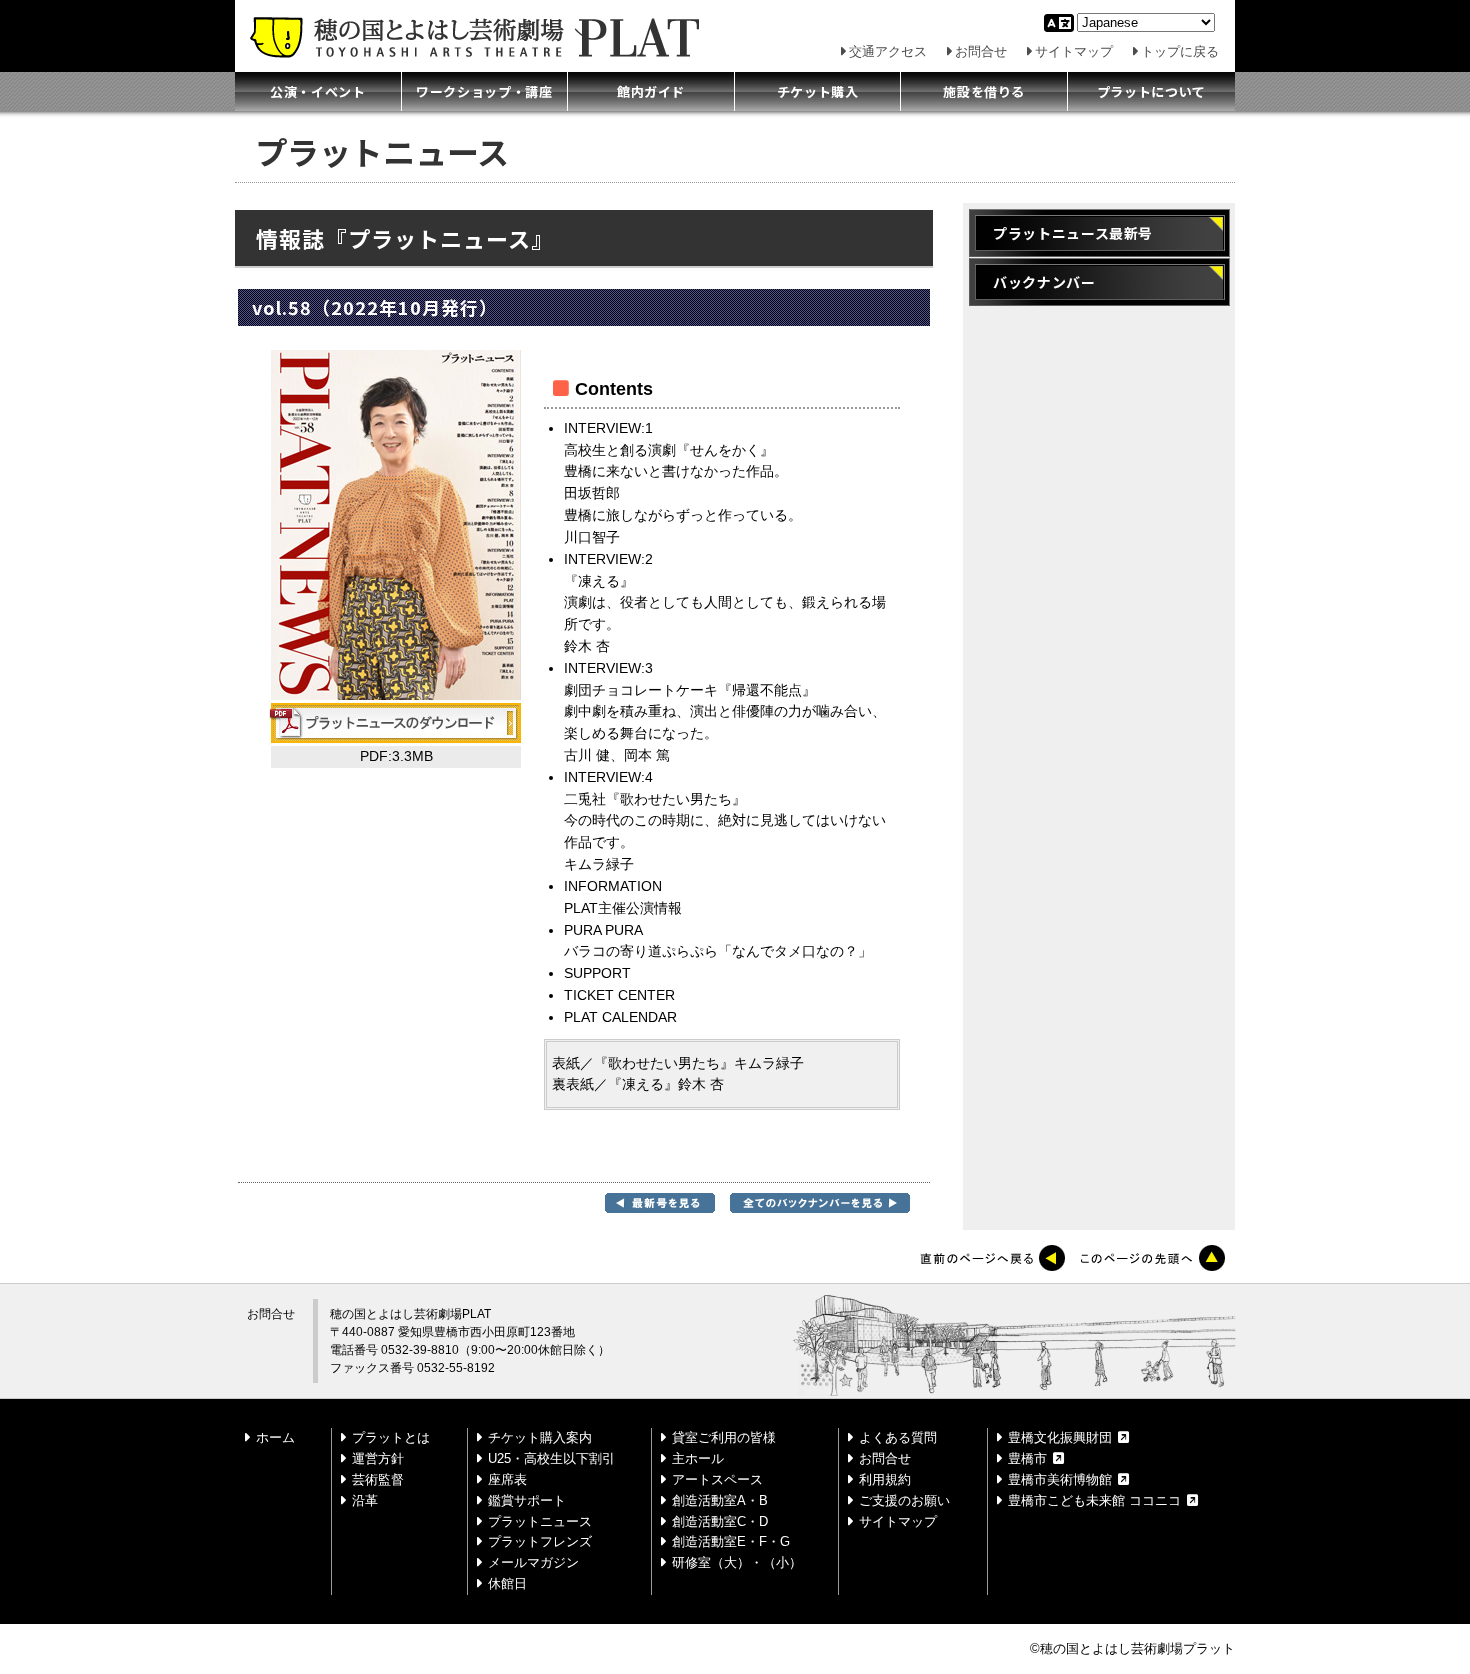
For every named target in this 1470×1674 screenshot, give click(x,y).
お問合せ (981, 51)
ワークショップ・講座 (484, 91)
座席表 (507, 1479)
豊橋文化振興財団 (1060, 1437)
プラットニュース (540, 1521)
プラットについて (1151, 91)
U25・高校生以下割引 (551, 1458)
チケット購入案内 (540, 1437)
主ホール (698, 1458)
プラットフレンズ (540, 1541)
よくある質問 (898, 1437)
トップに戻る (1180, 51)
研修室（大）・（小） (737, 1562)
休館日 (507, 1583)
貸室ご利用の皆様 (724, 1437)
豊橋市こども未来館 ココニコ (1094, 1500)
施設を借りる (984, 91)
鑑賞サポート (527, 1500)
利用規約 (885, 1479)
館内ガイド (651, 91)
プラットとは (391, 1437)
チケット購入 (818, 91)
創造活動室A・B (720, 1500)
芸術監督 (378, 1479)
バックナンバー (1044, 282)
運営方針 (378, 1458)
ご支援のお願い (904, 1500)
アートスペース (717, 1479)
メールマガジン (533, 1562)
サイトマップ (1074, 51)
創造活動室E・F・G (731, 1541)
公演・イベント (318, 91)
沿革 (365, 1500)
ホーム (275, 1437)
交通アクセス (888, 51)
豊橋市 (1027, 1458)
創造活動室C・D (720, 1521)
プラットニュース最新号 (1073, 233)
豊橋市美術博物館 (1060, 1479)
